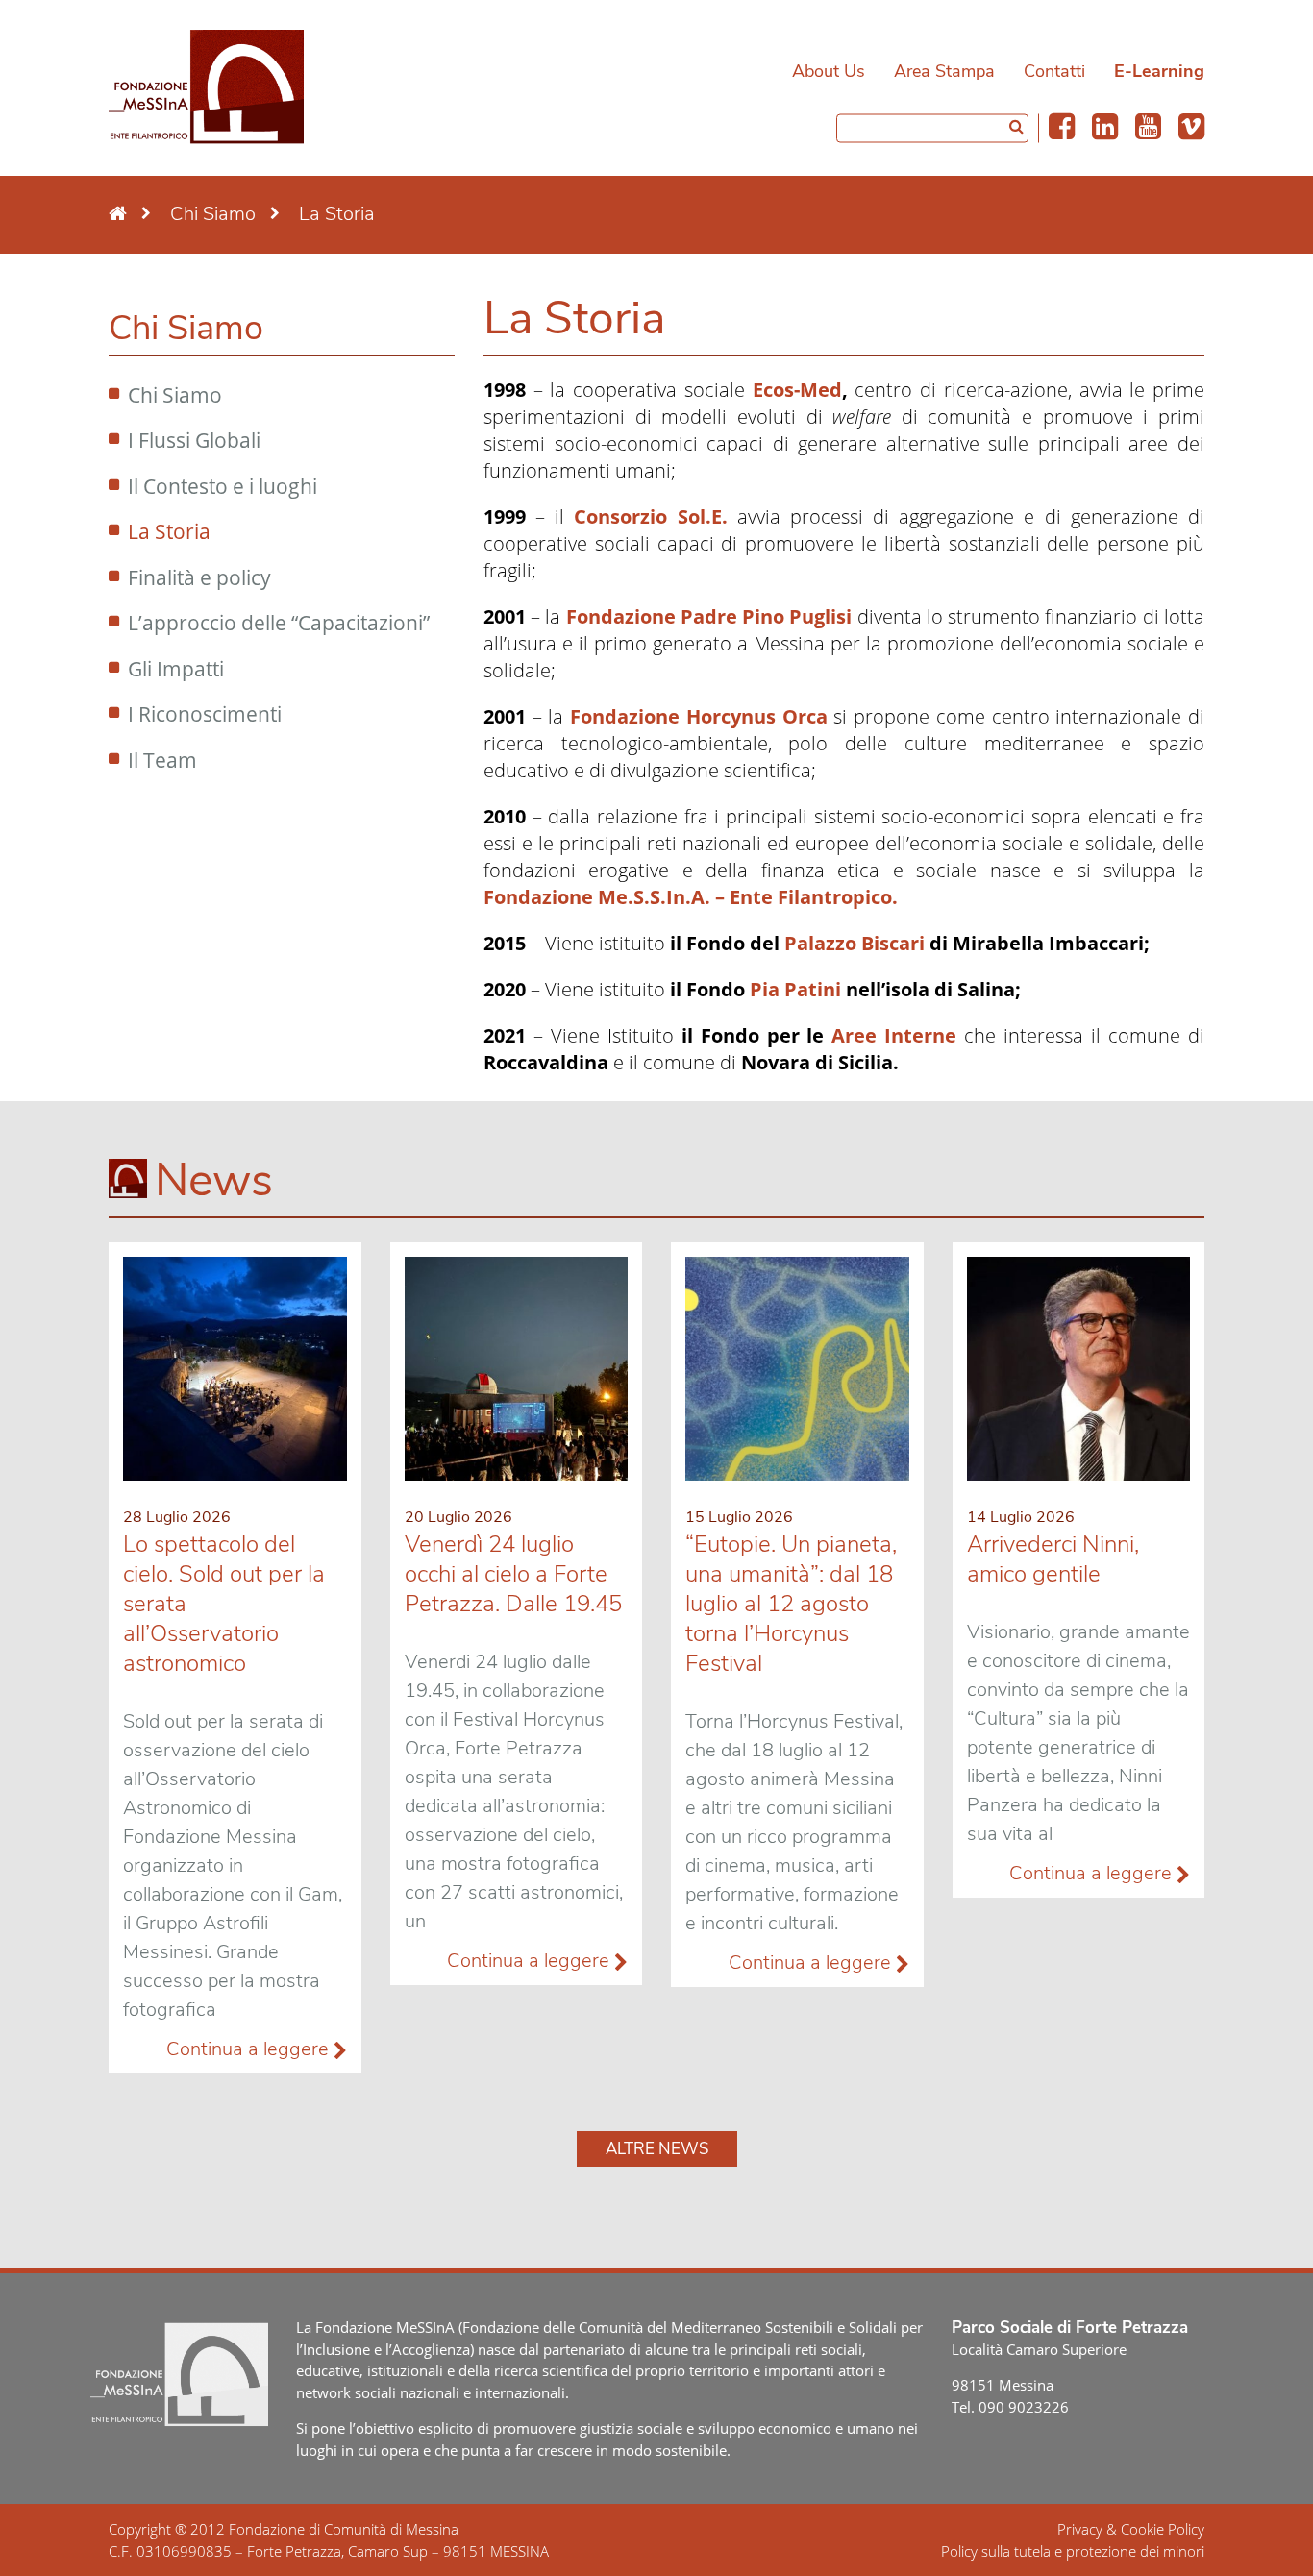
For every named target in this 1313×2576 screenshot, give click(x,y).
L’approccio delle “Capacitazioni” (279, 623)
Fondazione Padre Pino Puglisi (709, 616)
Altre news (657, 2149)
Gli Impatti (176, 669)
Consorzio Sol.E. (650, 516)
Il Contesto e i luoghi (223, 486)
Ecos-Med (797, 390)
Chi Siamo (175, 395)
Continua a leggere (250, 2049)
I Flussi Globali (194, 440)
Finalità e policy (199, 577)
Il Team (162, 760)
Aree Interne (894, 1035)
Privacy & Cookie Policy (1131, 2529)
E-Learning (1159, 71)
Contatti (1054, 71)
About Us (829, 71)
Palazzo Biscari (855, 943)
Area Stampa (944, 71)
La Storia (169, 531)
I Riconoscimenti (205, 714)
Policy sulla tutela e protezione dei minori (1073, 2551)
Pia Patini (795, 989)
